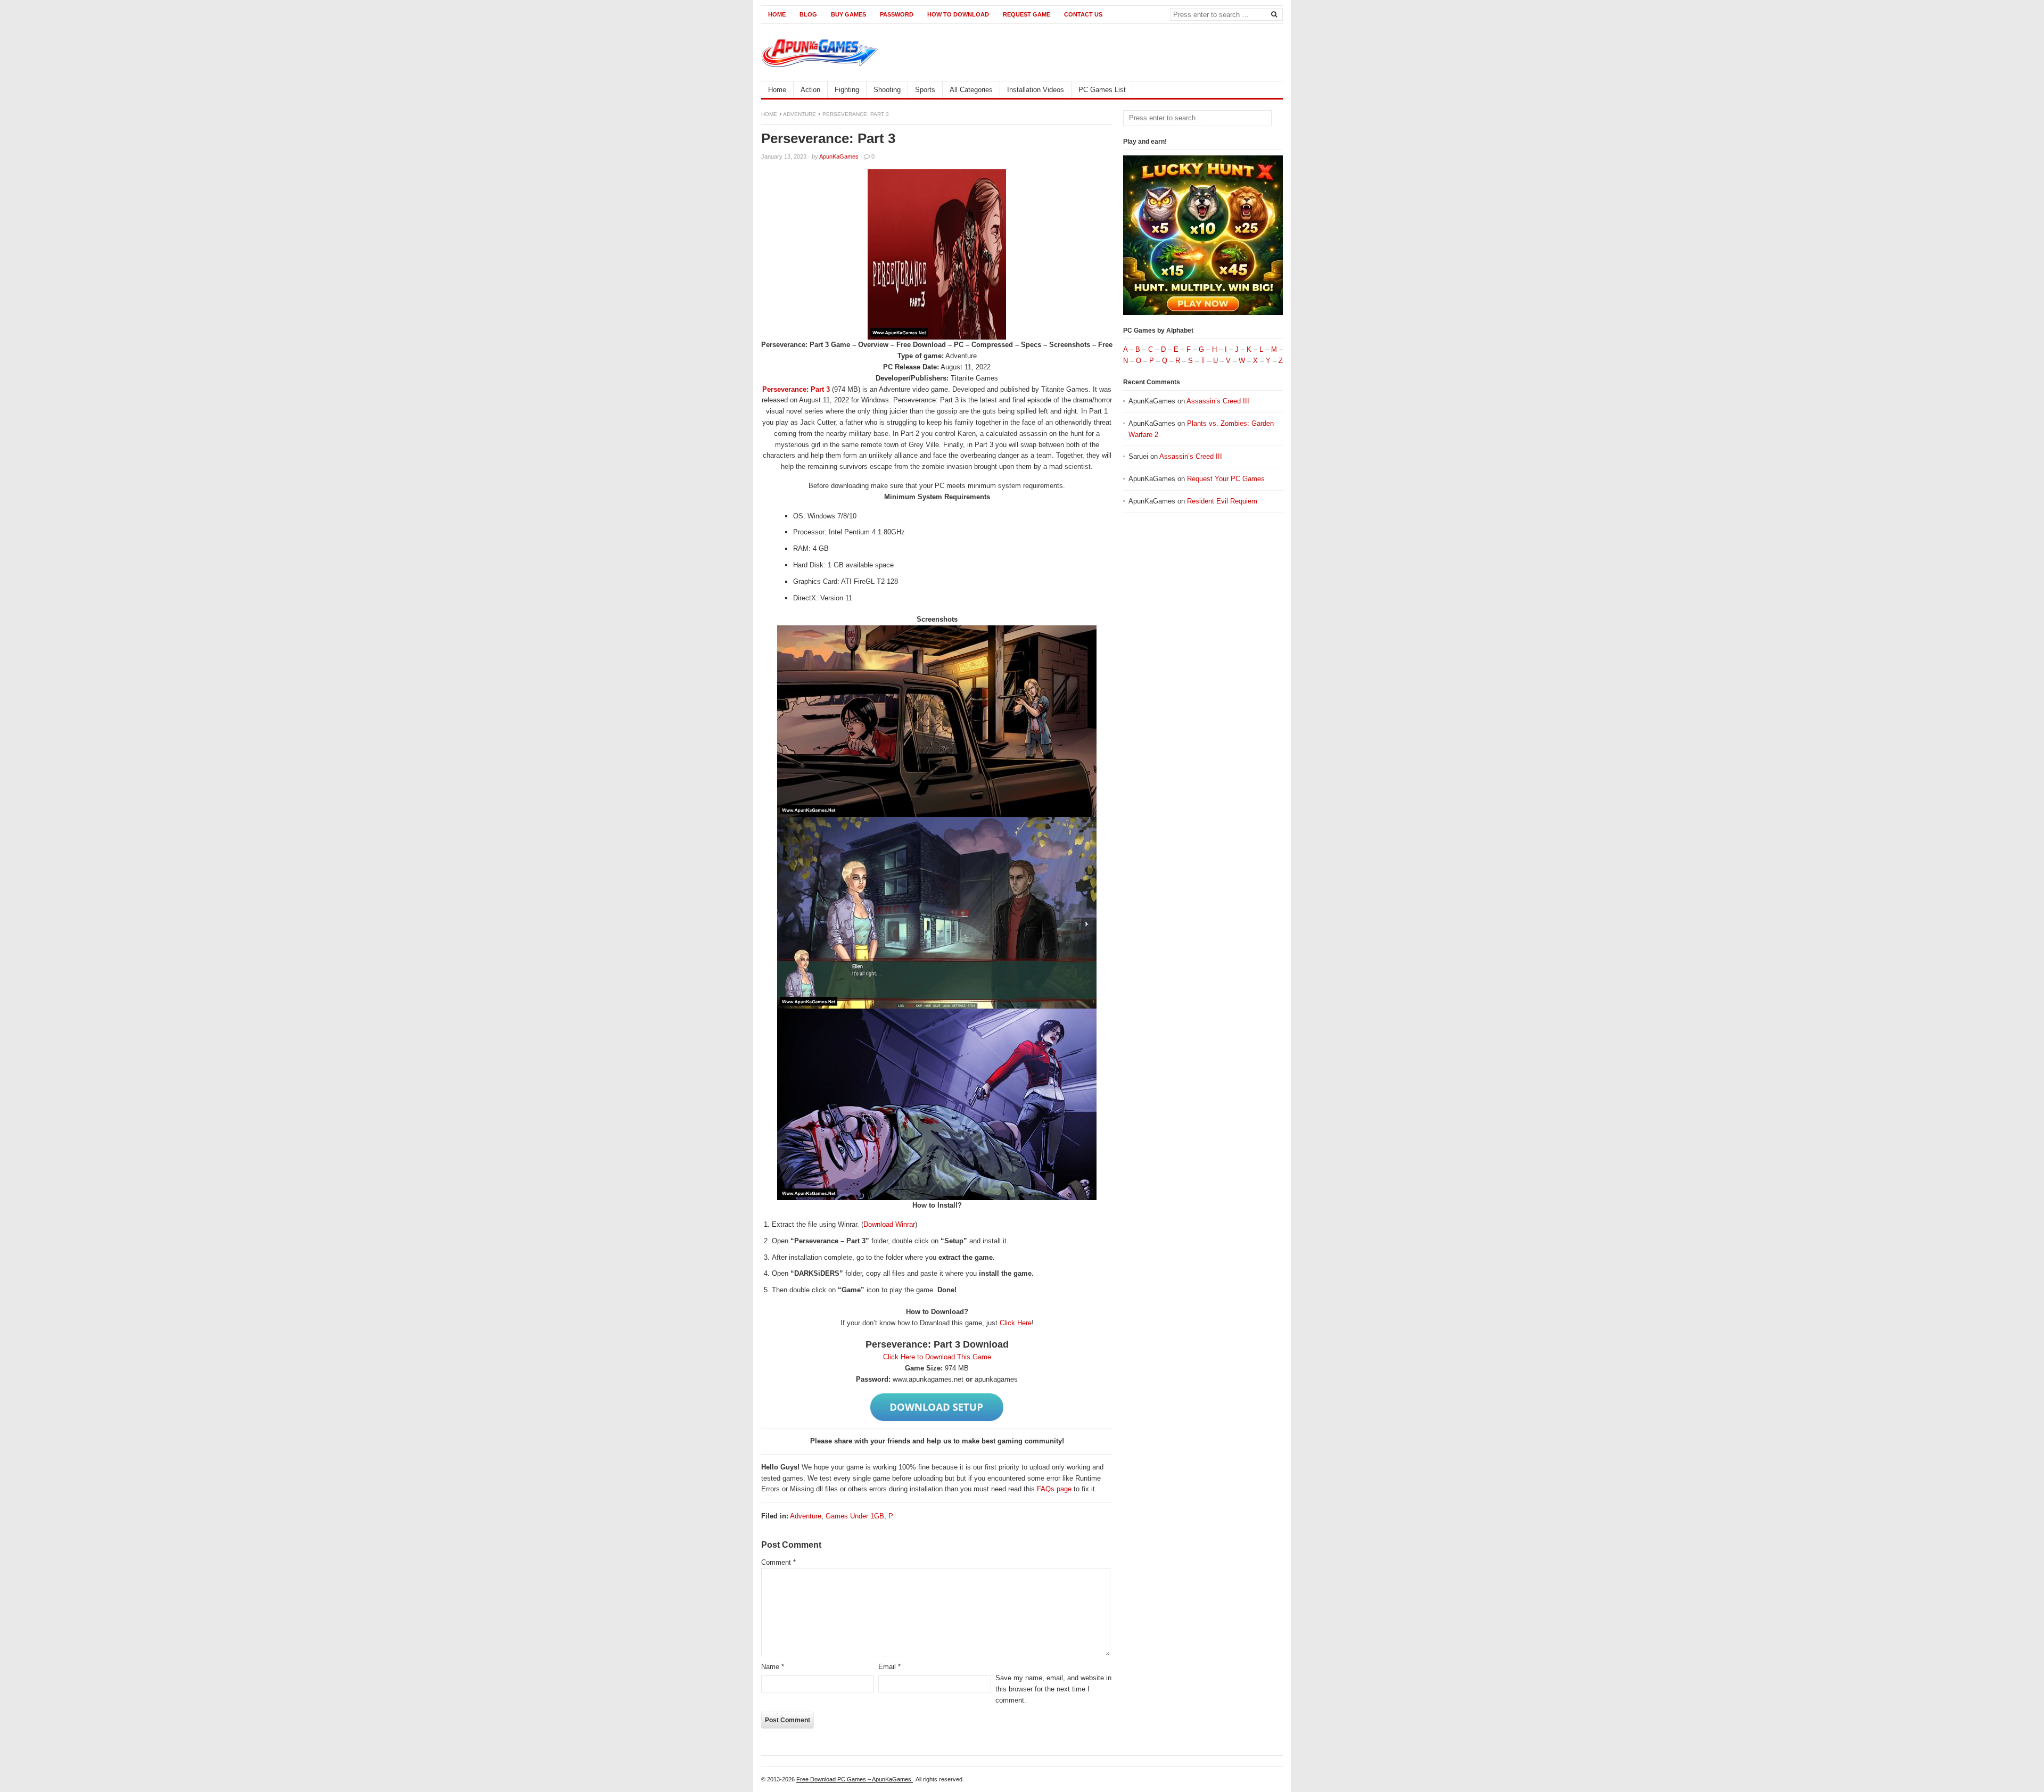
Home (777, 14)
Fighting (847, 90)
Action (810, 90)
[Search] (1274, 14)
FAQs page (1054, 1489)
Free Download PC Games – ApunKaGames (855, 1779)
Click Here (1016, 1323)
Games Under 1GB (855, 1516)
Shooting (887, 90)
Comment (778, 1562)
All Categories (971, 90)
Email (889, 1667)
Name (773, 1667)
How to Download (958, 14)
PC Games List (1102, 90)
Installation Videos (1036, 90)
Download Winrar (889, 1224)
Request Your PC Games (1226, 479)
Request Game (1027, 14)
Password (897, 14)
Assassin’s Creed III (1218, 401)
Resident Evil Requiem (1222, 501)
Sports (925, 90)
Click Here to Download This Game (937, 1357)
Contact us (1083, 14)
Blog (808, 14)
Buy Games (848, 14)
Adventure (800, 114)
